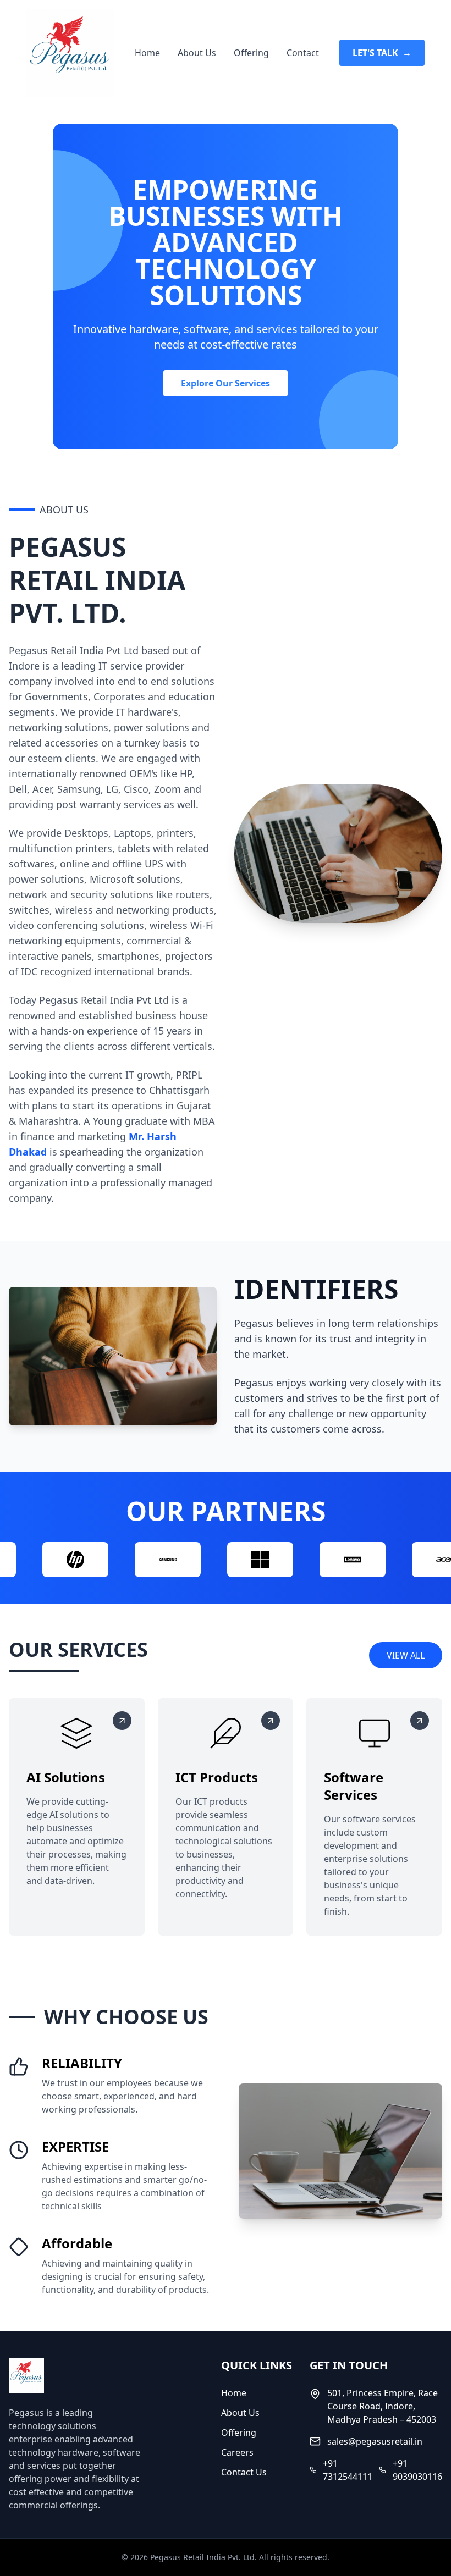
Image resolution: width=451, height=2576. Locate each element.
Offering (251, 53)
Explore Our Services (226, 383)
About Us (197, 53)
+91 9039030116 (417, 2470)
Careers (237, 2452)
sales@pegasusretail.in (375, 2441)
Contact (303, 53)
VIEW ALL (406, 1655)
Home (147, 53)
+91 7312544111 (348, 2470)
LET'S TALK (382, 53)
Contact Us (244, 2472)
